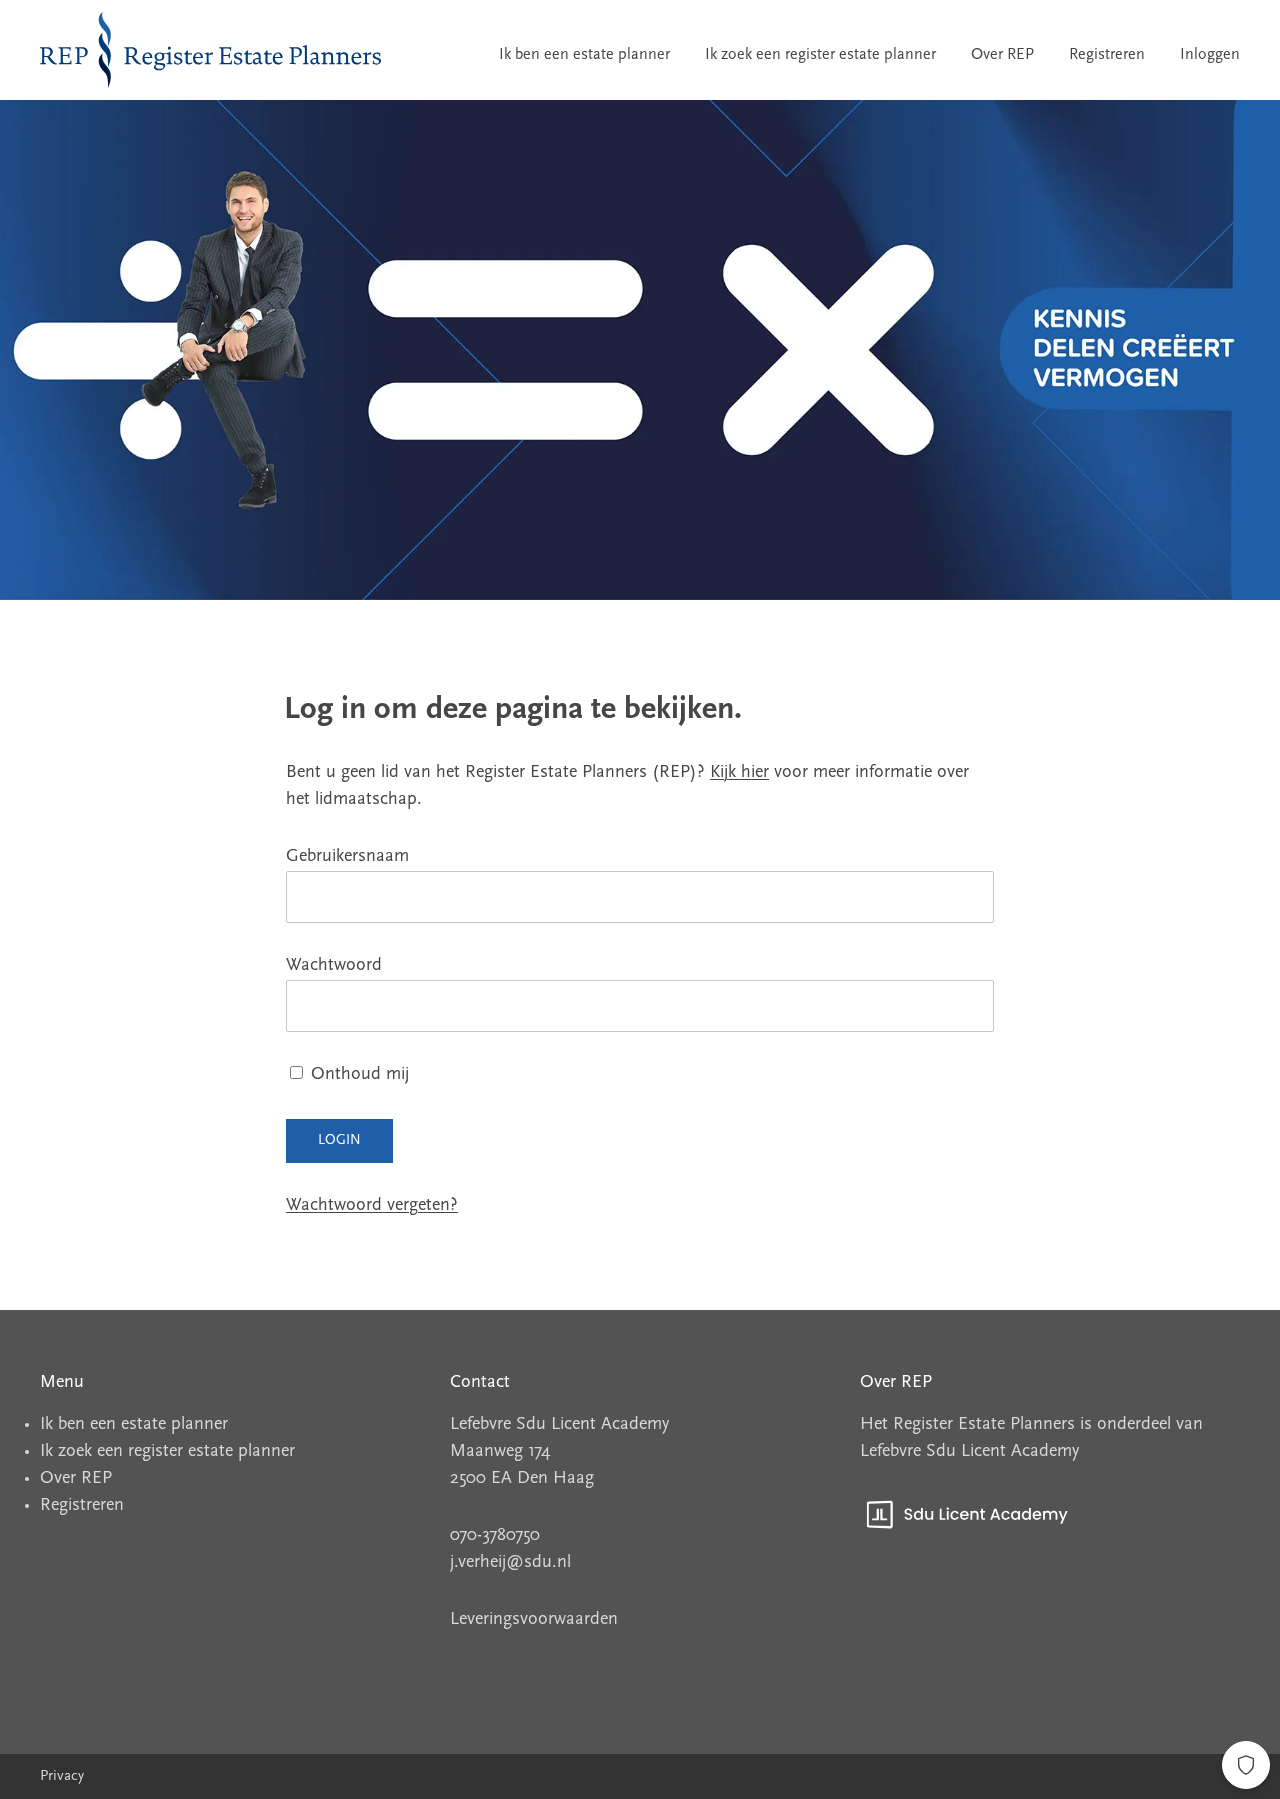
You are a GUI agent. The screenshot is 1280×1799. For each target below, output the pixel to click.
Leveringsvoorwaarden (534, 1620)
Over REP (1002, 55)
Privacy (62, 1776)
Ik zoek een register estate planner (820, 55)
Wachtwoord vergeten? (372, 1206)
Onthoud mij (357, 1075)
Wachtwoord (334, 966)
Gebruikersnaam (347, 857)
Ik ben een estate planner (584, 55)
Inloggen (1210, 55)
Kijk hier (739, 773)
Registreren (1107, 55)
